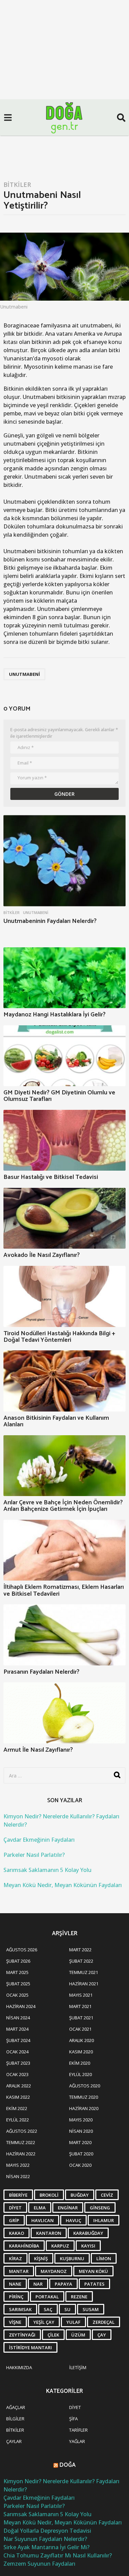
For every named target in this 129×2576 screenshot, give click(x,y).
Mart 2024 (17, 2029)
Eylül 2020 (80, 2074)
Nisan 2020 (81, 2131)
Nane (15, 2284)
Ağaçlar (16, 2407)
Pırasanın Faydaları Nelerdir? (41, 1672)
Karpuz (60, 2246)
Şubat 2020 (81, 2154)
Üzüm (78, 2335)
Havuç (73, 2220)
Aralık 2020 (82, 2040)
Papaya (63, 2284)
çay (102, 2335)
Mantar (19, 2271)
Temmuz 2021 (84, 1972)
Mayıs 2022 (18, 2165)
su (67, 2309)
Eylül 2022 (18, 2120)
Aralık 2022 (19, 2086)
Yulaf (73, 2322)
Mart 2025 (17, 1972)
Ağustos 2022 (22, 2131)
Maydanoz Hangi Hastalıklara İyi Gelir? (55, 1015)
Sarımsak (20, 2309)
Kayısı (88, 2246)
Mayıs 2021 (81, 1995)
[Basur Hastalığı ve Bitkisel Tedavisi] (64, 1140)
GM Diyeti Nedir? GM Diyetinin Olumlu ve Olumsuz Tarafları (59, 1096)
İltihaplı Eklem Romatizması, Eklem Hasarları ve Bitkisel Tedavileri (64, 1590)
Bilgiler (15, 2419)
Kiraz (15, 2259)
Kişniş (41, 2259)
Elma (40, 2208)
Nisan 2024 (18, 2018)
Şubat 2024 (18, 2040)
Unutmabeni (24, 674)
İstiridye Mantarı (30, 2348)
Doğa (68, 2465)
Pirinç (16, 2297)
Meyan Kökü (93, 2271)
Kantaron (49, 2233)
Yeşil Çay (44, 2322)
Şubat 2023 (18, 2063)
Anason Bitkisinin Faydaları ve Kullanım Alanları (56, 1421)
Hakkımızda (19, 2367)
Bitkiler (17, 185)
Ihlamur (104, 2220)
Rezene (79, 2297)
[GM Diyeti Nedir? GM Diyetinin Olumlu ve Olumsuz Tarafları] (64, 1056)
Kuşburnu (72, 2259)
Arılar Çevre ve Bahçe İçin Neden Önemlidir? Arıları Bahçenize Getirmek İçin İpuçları (63, 1506)
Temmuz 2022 (21, 2142)
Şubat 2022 (81, 1961)
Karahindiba (24, 2246)
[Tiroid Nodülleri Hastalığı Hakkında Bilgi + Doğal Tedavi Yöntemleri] (64, 1296)
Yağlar (77, 2441)
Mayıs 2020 (81, 2120)
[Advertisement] (64, 68)
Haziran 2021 (84, 1984)
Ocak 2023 (17, 2074)
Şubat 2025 (18, 1984)
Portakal (47, 2297)
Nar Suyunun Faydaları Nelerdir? (45, 2539)
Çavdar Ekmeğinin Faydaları (39, 1840)
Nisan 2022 (18, 2176)
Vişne (15, 2322)
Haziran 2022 (21, 2154)
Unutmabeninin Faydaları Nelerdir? (50, 921)
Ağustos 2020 (85, 2086)
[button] (8, 118)
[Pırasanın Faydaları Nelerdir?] (64, 1635)
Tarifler (78, 2430)
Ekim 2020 (80, 2063)
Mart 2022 (80, 1950)
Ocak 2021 (80, 2029)
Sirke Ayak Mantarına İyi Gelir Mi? (46, 2547)
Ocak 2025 (17, 1995)
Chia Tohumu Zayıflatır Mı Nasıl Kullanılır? (58, 2555)
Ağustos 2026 (22, 1950)
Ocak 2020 (80, 2165)
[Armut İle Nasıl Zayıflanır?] (64, 1713)
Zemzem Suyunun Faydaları (39, 2564)
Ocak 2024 (17, 2052)
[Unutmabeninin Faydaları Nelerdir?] (64, 861)
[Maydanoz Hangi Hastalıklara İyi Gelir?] (64, 978)
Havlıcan (42, 2220)
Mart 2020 (80, 2142)
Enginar (68, 2208)
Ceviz (107, 2195)
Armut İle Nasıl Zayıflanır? (38, 1750)
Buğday (80, 2195)
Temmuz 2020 (84, 2097)
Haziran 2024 (21, 2006)
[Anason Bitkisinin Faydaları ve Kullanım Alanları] (64, 1381)
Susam (91, 2309)
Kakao (17, 2233)
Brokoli (49, 2195)
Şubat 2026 (18, 1961)
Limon (104, 2259)
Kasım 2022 (18, 2097)
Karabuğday (88, 2233)
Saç (48, 2309)
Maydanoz (54, 2271)
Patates (94, 2284)
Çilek (53, 2335)
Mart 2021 (80, 2006)
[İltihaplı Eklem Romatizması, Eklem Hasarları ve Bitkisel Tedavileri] (64, 1550)
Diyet (15, 2208)
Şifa (73, 2419)
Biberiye (18, 2195)
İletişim (78, 2367)
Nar (38, 2284)
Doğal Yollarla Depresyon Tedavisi (47, 2531)
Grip (14, 2220)
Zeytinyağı (22, 2335)
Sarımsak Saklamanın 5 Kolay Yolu (47, 1870)
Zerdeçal (104, 2322)
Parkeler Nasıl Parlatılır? (34, 1855)
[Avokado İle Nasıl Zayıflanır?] (64, 1218)
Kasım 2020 (81, 2052)
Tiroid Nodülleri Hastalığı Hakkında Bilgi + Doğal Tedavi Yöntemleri (59, 1337)
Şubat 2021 (81, 2018)
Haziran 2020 (84, 2108)
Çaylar (14, 2441)
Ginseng (100, 2208)
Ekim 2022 (17, 2108)
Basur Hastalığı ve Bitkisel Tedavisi (51, 1177)
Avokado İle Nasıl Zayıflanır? (42, 1255)
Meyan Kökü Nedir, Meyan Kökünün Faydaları (63, 1885)
